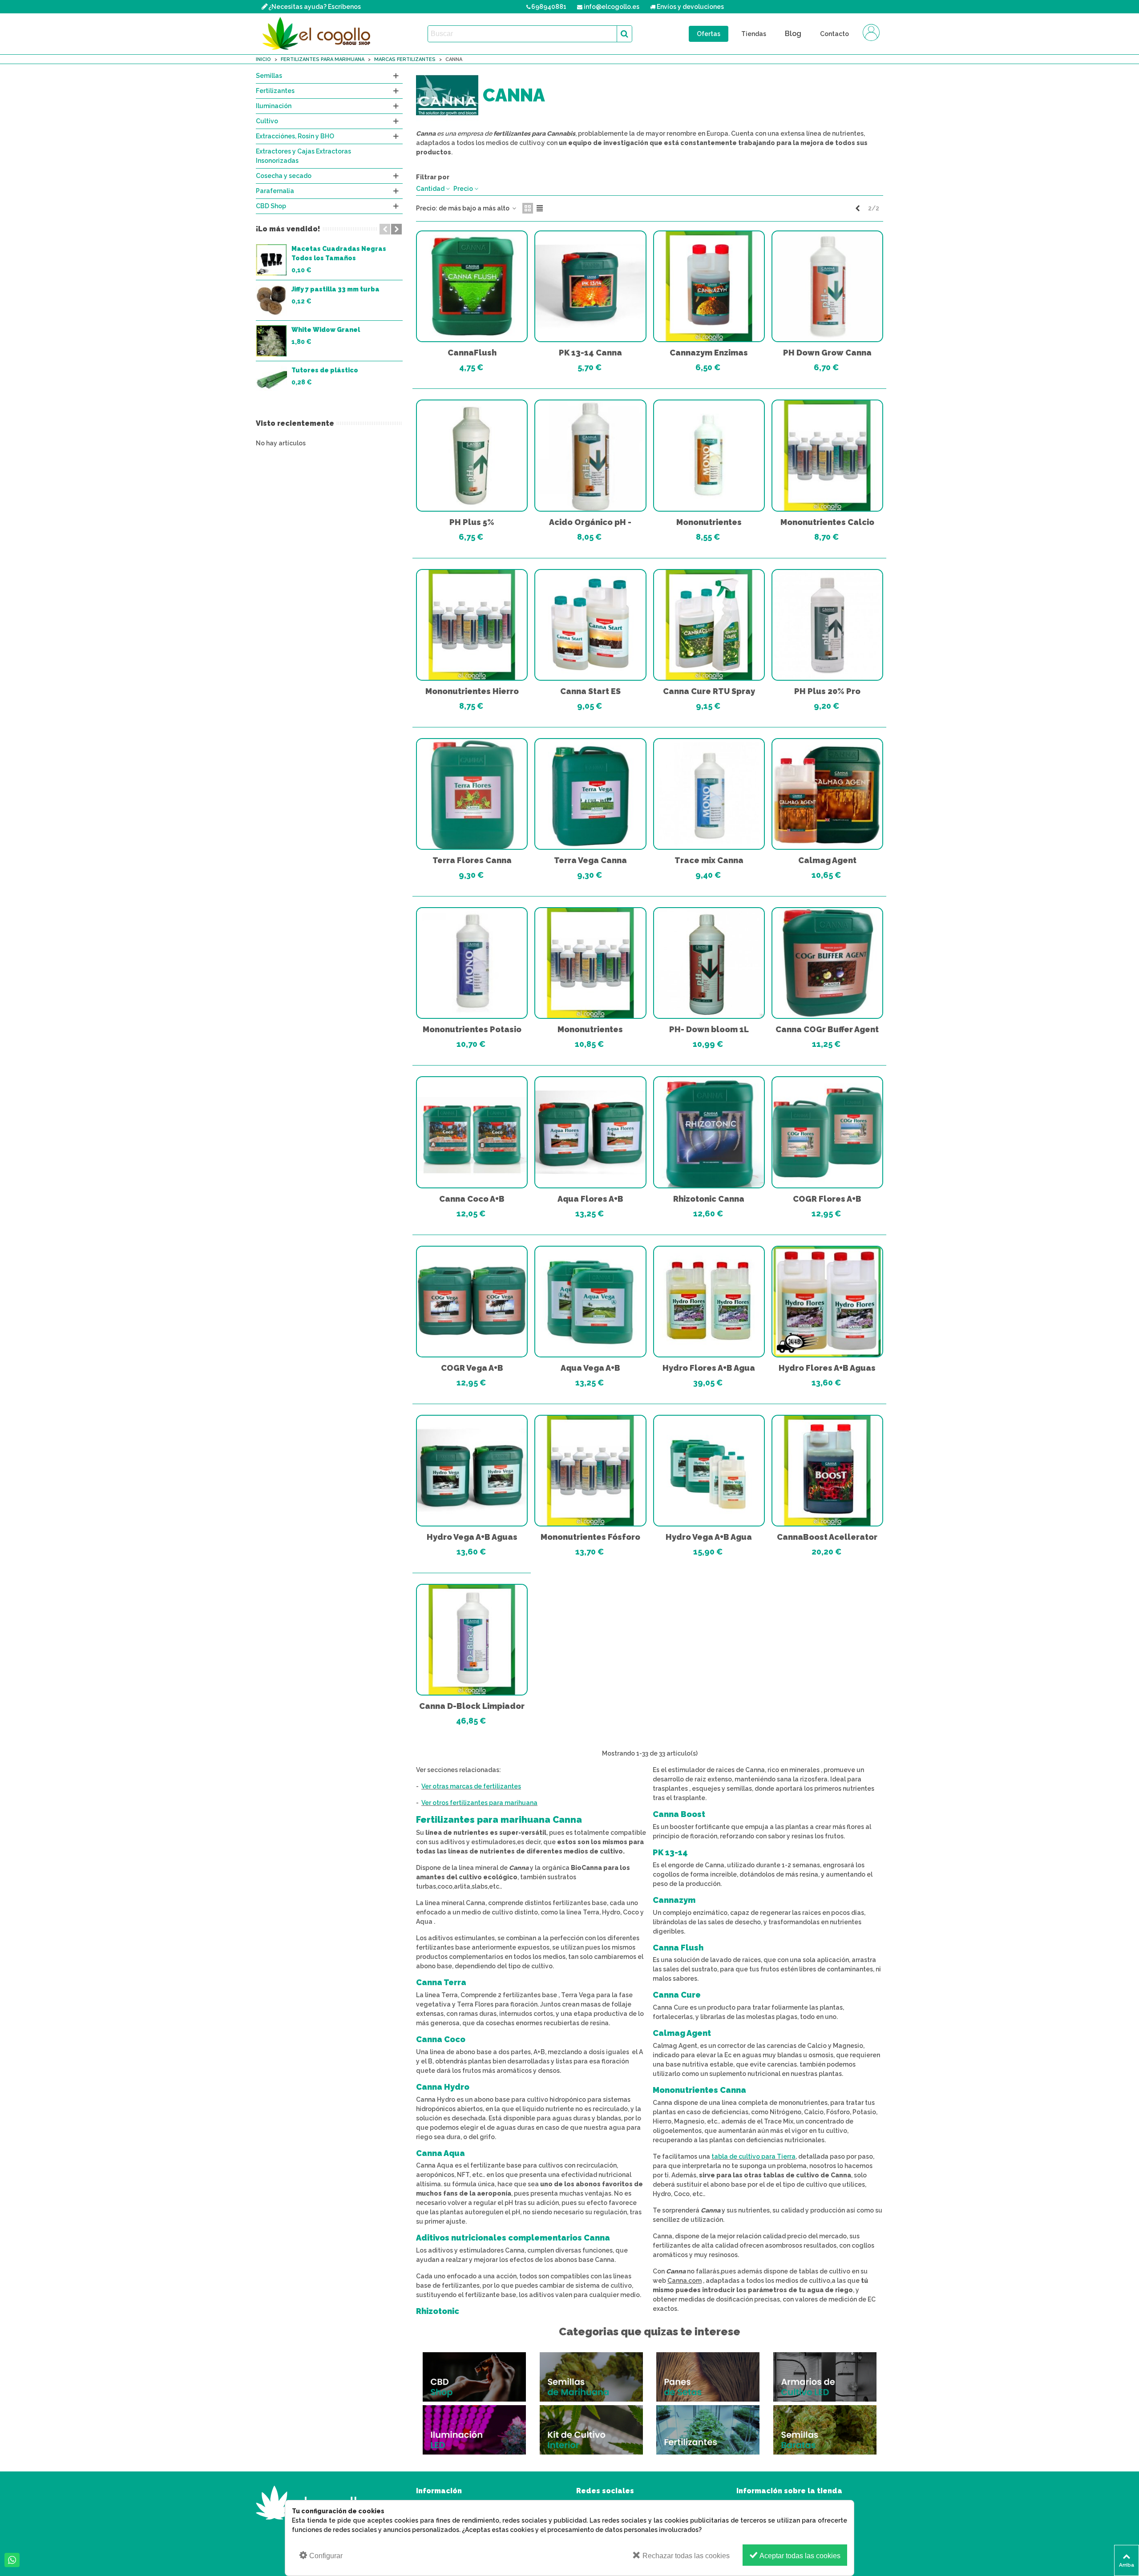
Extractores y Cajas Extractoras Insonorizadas (303, 156)
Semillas (269, 76)
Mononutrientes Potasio (472, 1029)
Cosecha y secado (284, 176)
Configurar (325, 2556)
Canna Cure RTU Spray (709, 691)
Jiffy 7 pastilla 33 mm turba (335, 289)
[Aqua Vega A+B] (590, 1302)
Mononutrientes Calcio (827, 522)
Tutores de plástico (325, 370)
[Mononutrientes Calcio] (827, 455)
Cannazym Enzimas (709, 353)
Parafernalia (275, 191)
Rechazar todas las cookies (685, 2556)
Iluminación (274, 106)
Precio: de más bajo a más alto (463, 208)
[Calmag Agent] (827, 794)
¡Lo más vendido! (288, 229)
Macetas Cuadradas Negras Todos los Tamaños (339, 253)
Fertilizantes (275, 91)
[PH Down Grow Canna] (827, 286)
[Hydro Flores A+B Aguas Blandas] (827, 1302)
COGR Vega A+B (472, 1368)
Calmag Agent (827, 860)
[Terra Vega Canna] (590, 794)
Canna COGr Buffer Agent (827, 1029)
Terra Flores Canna (472, 860)
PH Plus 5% (472, 522)
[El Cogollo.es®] (318, 34)
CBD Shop (271, 206)
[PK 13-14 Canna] (590, 286)
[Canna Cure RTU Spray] (709, 625)
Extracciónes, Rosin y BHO (295, 136)
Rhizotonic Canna (709, 1199)
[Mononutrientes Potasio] (472, 963)
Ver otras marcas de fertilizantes (471, 1786)
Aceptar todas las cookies (799, 2556)
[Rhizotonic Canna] (709, 1132)
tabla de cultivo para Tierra (753, 2156)
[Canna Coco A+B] (472, 1132)
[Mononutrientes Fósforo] (590, 1471)
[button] (385, 229)
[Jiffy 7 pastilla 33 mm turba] (271, 300)
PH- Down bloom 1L (709, 1029)
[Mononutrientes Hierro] (472, 625)
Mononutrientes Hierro (472, 691)
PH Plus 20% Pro (827, 691)
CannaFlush (472, 353)
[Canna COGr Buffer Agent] (827, 963)
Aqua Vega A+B (590, 1368)
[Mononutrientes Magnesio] (709, 455)
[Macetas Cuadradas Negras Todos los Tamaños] (271, 260)
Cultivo (267, 121)
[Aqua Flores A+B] (590, 1132)
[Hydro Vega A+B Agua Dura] (709, 1471)
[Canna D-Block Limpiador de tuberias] (472, 1640)
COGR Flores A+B (827, 1199)
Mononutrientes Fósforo (590, 1537)
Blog (793, 34)
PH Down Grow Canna (827, 353)
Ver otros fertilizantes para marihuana (479, 1803)
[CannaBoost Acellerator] (827, 1471)
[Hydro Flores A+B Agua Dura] (709, 1302)
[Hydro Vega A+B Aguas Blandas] (472, 1471)
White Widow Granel (326, 330)
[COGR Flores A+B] (827, 1132)
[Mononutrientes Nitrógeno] (590, 963)
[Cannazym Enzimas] (709, 286)
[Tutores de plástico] (271, 381)
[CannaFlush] (472, 286)
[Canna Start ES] (590, 625)
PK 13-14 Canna (590, 353)
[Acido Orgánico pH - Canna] (590, 455)
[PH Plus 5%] (472, 455)
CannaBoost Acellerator (827, 1537)
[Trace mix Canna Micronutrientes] (709, 794)
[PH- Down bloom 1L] (709, 963)
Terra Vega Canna (590, 860)
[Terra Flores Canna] (472, 794)
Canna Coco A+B (472, 1199)
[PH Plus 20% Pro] (827, 625)
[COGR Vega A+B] (472, 1302)
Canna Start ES (590, 691)
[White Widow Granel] (271, 341)
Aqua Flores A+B (590, 1199)
